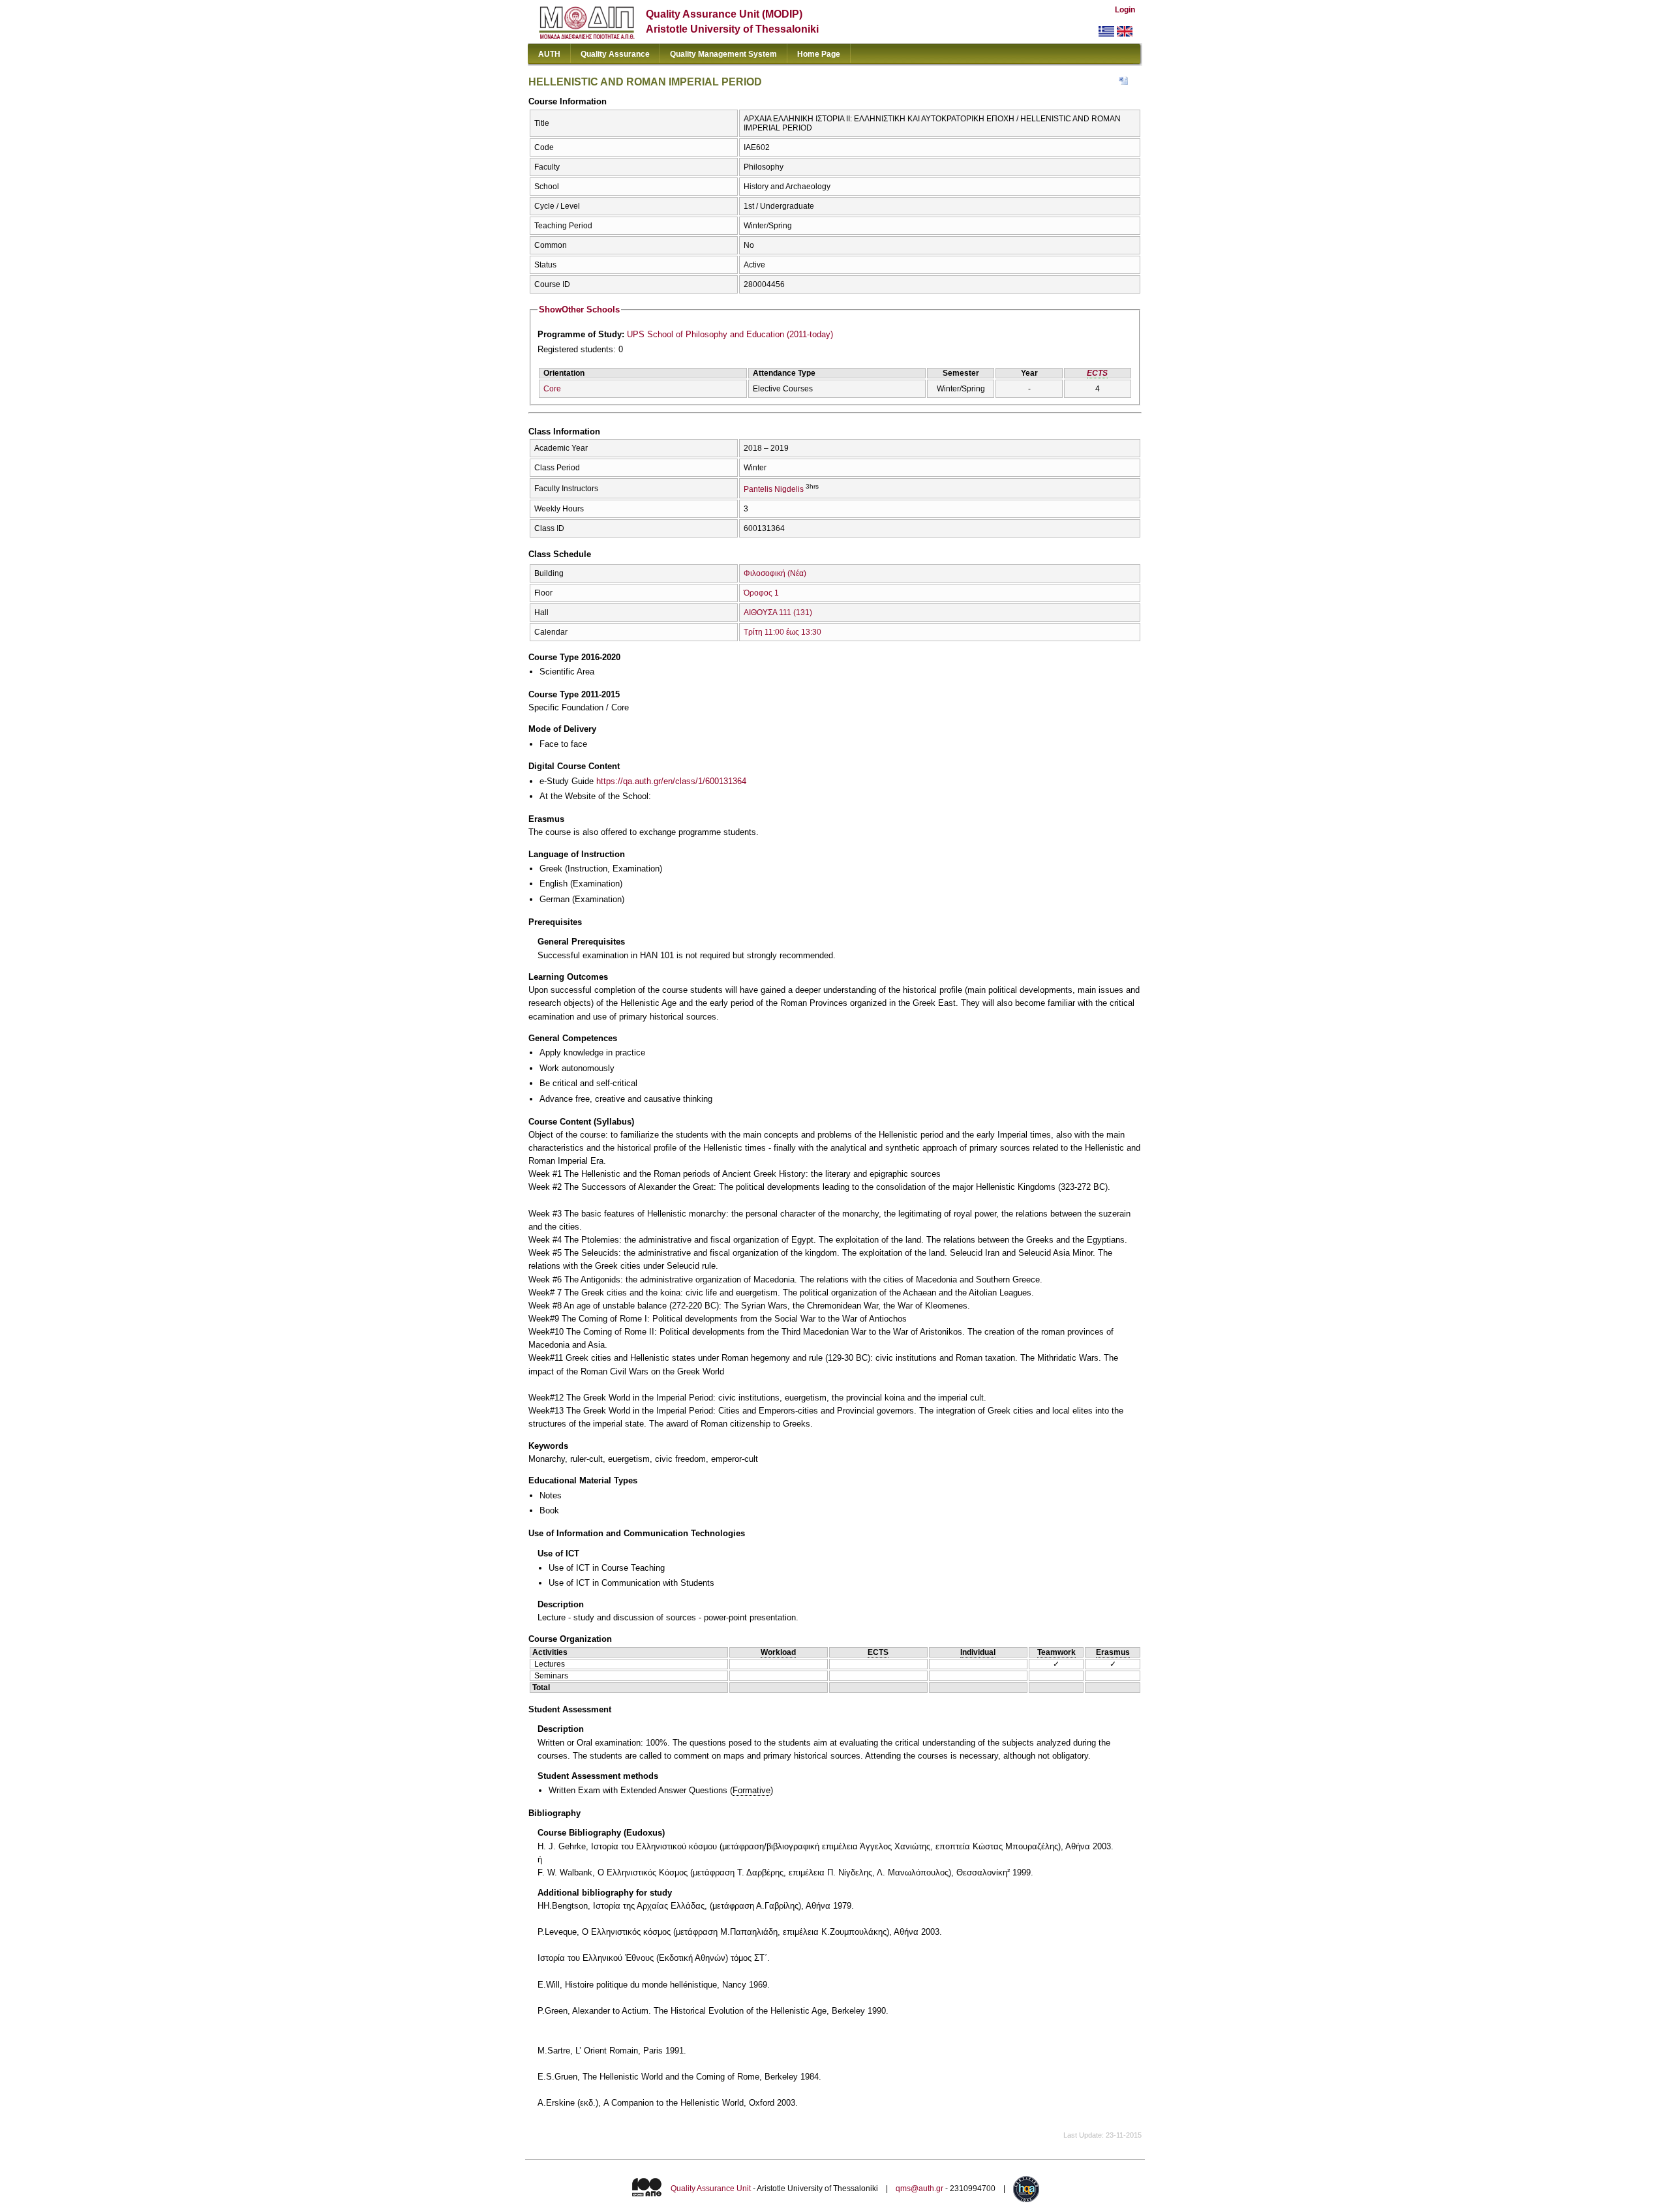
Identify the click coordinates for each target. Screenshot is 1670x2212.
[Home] (587, 36)
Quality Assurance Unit (711, 2189)
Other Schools (579, 310)
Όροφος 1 (761, 593)
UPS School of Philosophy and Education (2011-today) (730, 334)
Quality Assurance (615, 54)
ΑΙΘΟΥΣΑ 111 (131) (778, 613)
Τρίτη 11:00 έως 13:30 (782, 632)
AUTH (549, 54)
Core (552, 389)
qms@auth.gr (919, 2189)
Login (1125, 10)
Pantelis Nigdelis (774, 489)
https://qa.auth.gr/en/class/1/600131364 (671, 781)
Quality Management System (723, 54)
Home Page (819, 54)
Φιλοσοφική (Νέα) (775, 573)
